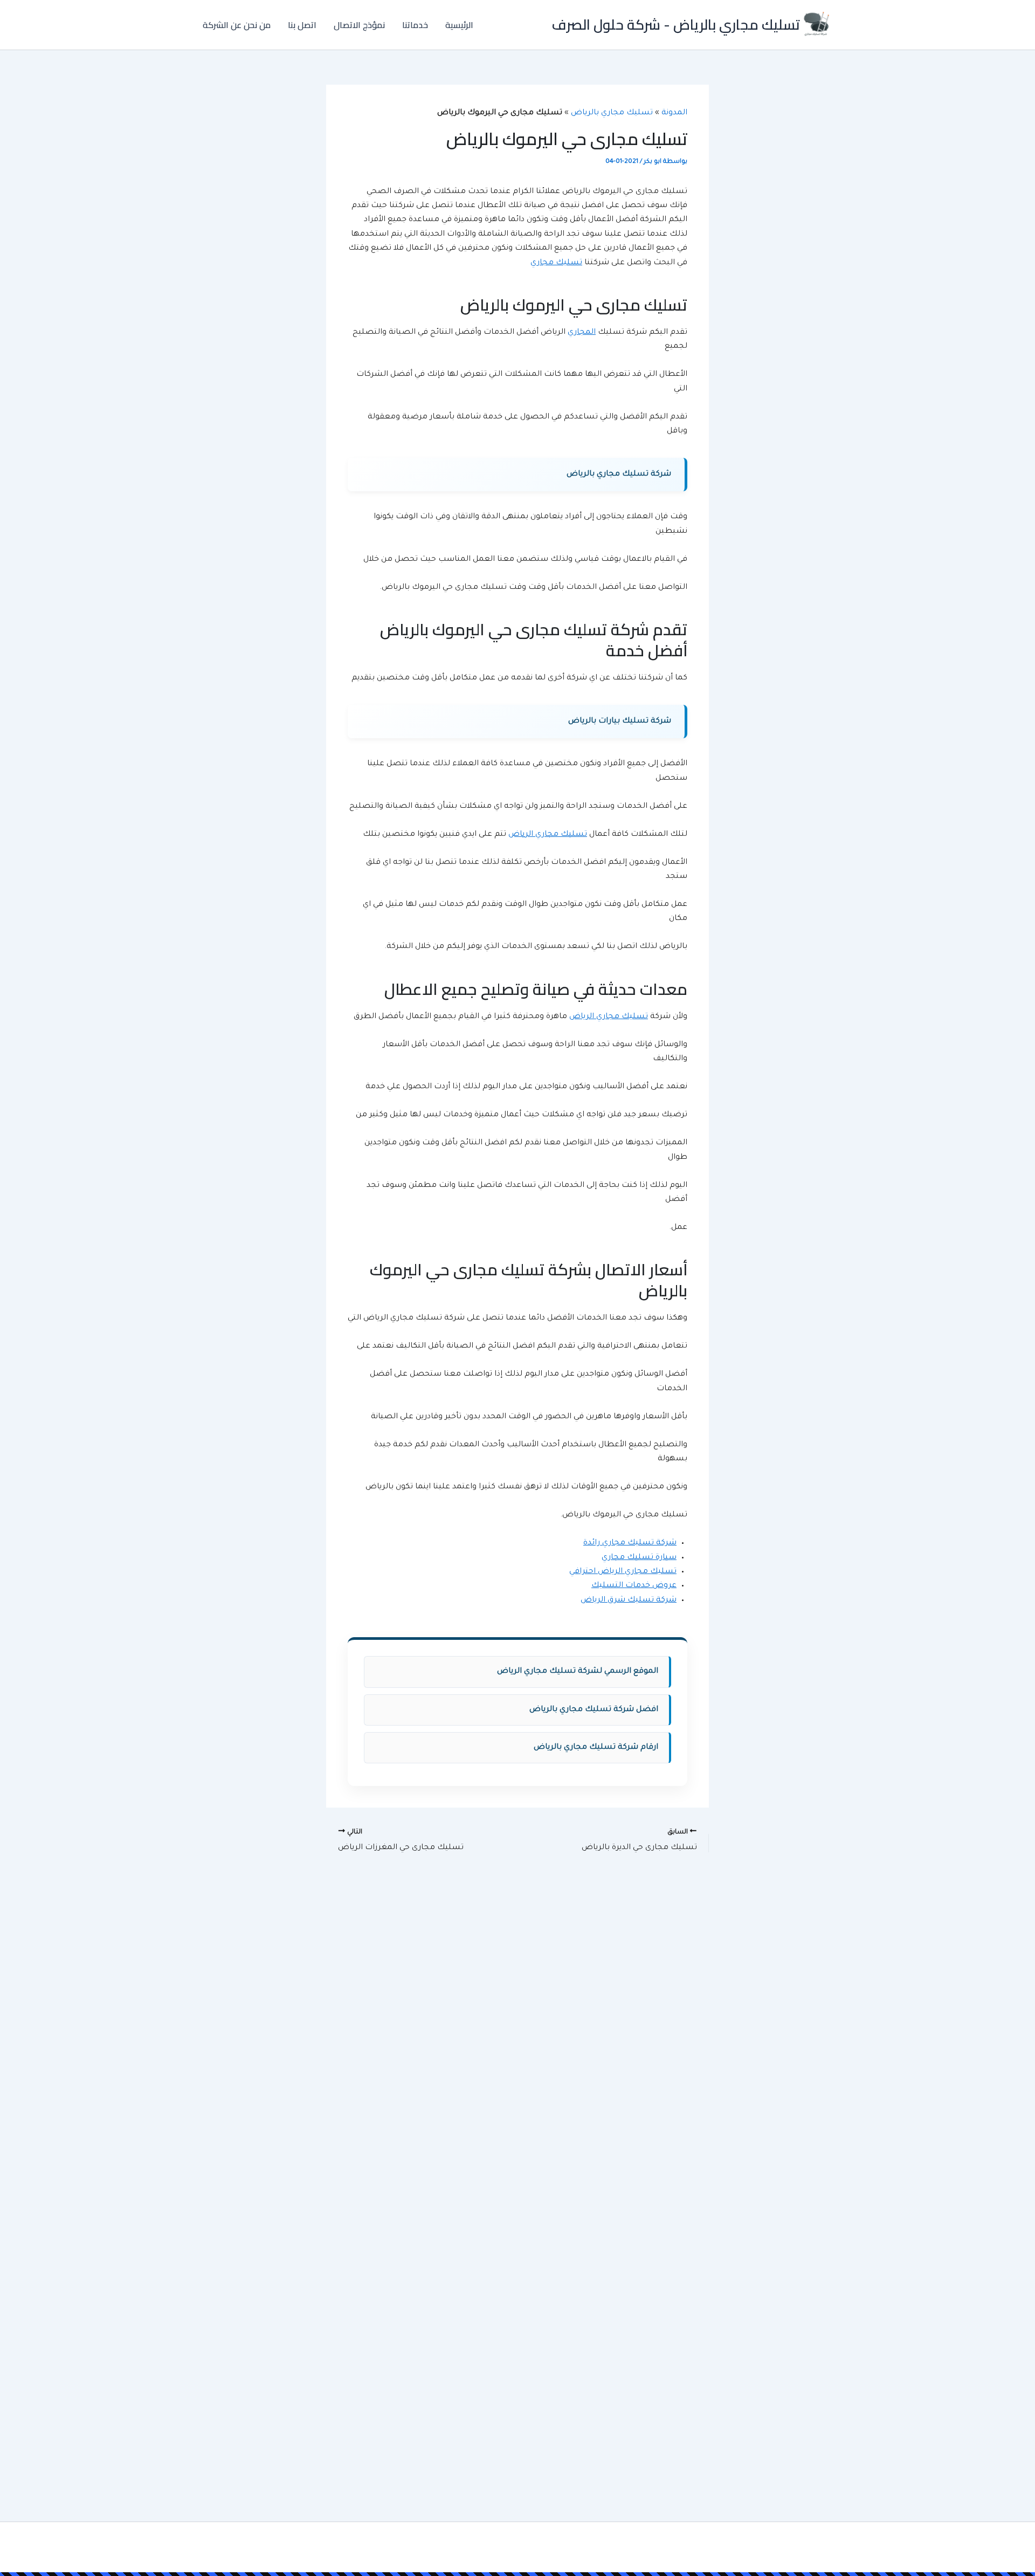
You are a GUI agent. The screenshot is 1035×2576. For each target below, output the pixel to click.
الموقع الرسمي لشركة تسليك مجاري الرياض (578, 1672)
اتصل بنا (302, 25)
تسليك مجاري (556, 263)
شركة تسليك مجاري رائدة (630, 1543)
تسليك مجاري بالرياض (612, 113)
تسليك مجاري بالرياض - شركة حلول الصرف (676, 25)
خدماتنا (415, 25)
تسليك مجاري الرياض (548, 835)
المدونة (674, 113)
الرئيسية (459, 25)
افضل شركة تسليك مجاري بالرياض (594, 1710)
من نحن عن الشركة (237, 25)
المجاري (582, 333)
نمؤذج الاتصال (359, 25)
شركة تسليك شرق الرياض (629, 1600)
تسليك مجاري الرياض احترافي (623, 1572)
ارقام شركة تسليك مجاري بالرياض (596, 1748)
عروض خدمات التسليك (634, 1586)
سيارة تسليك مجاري (639, 1558)
